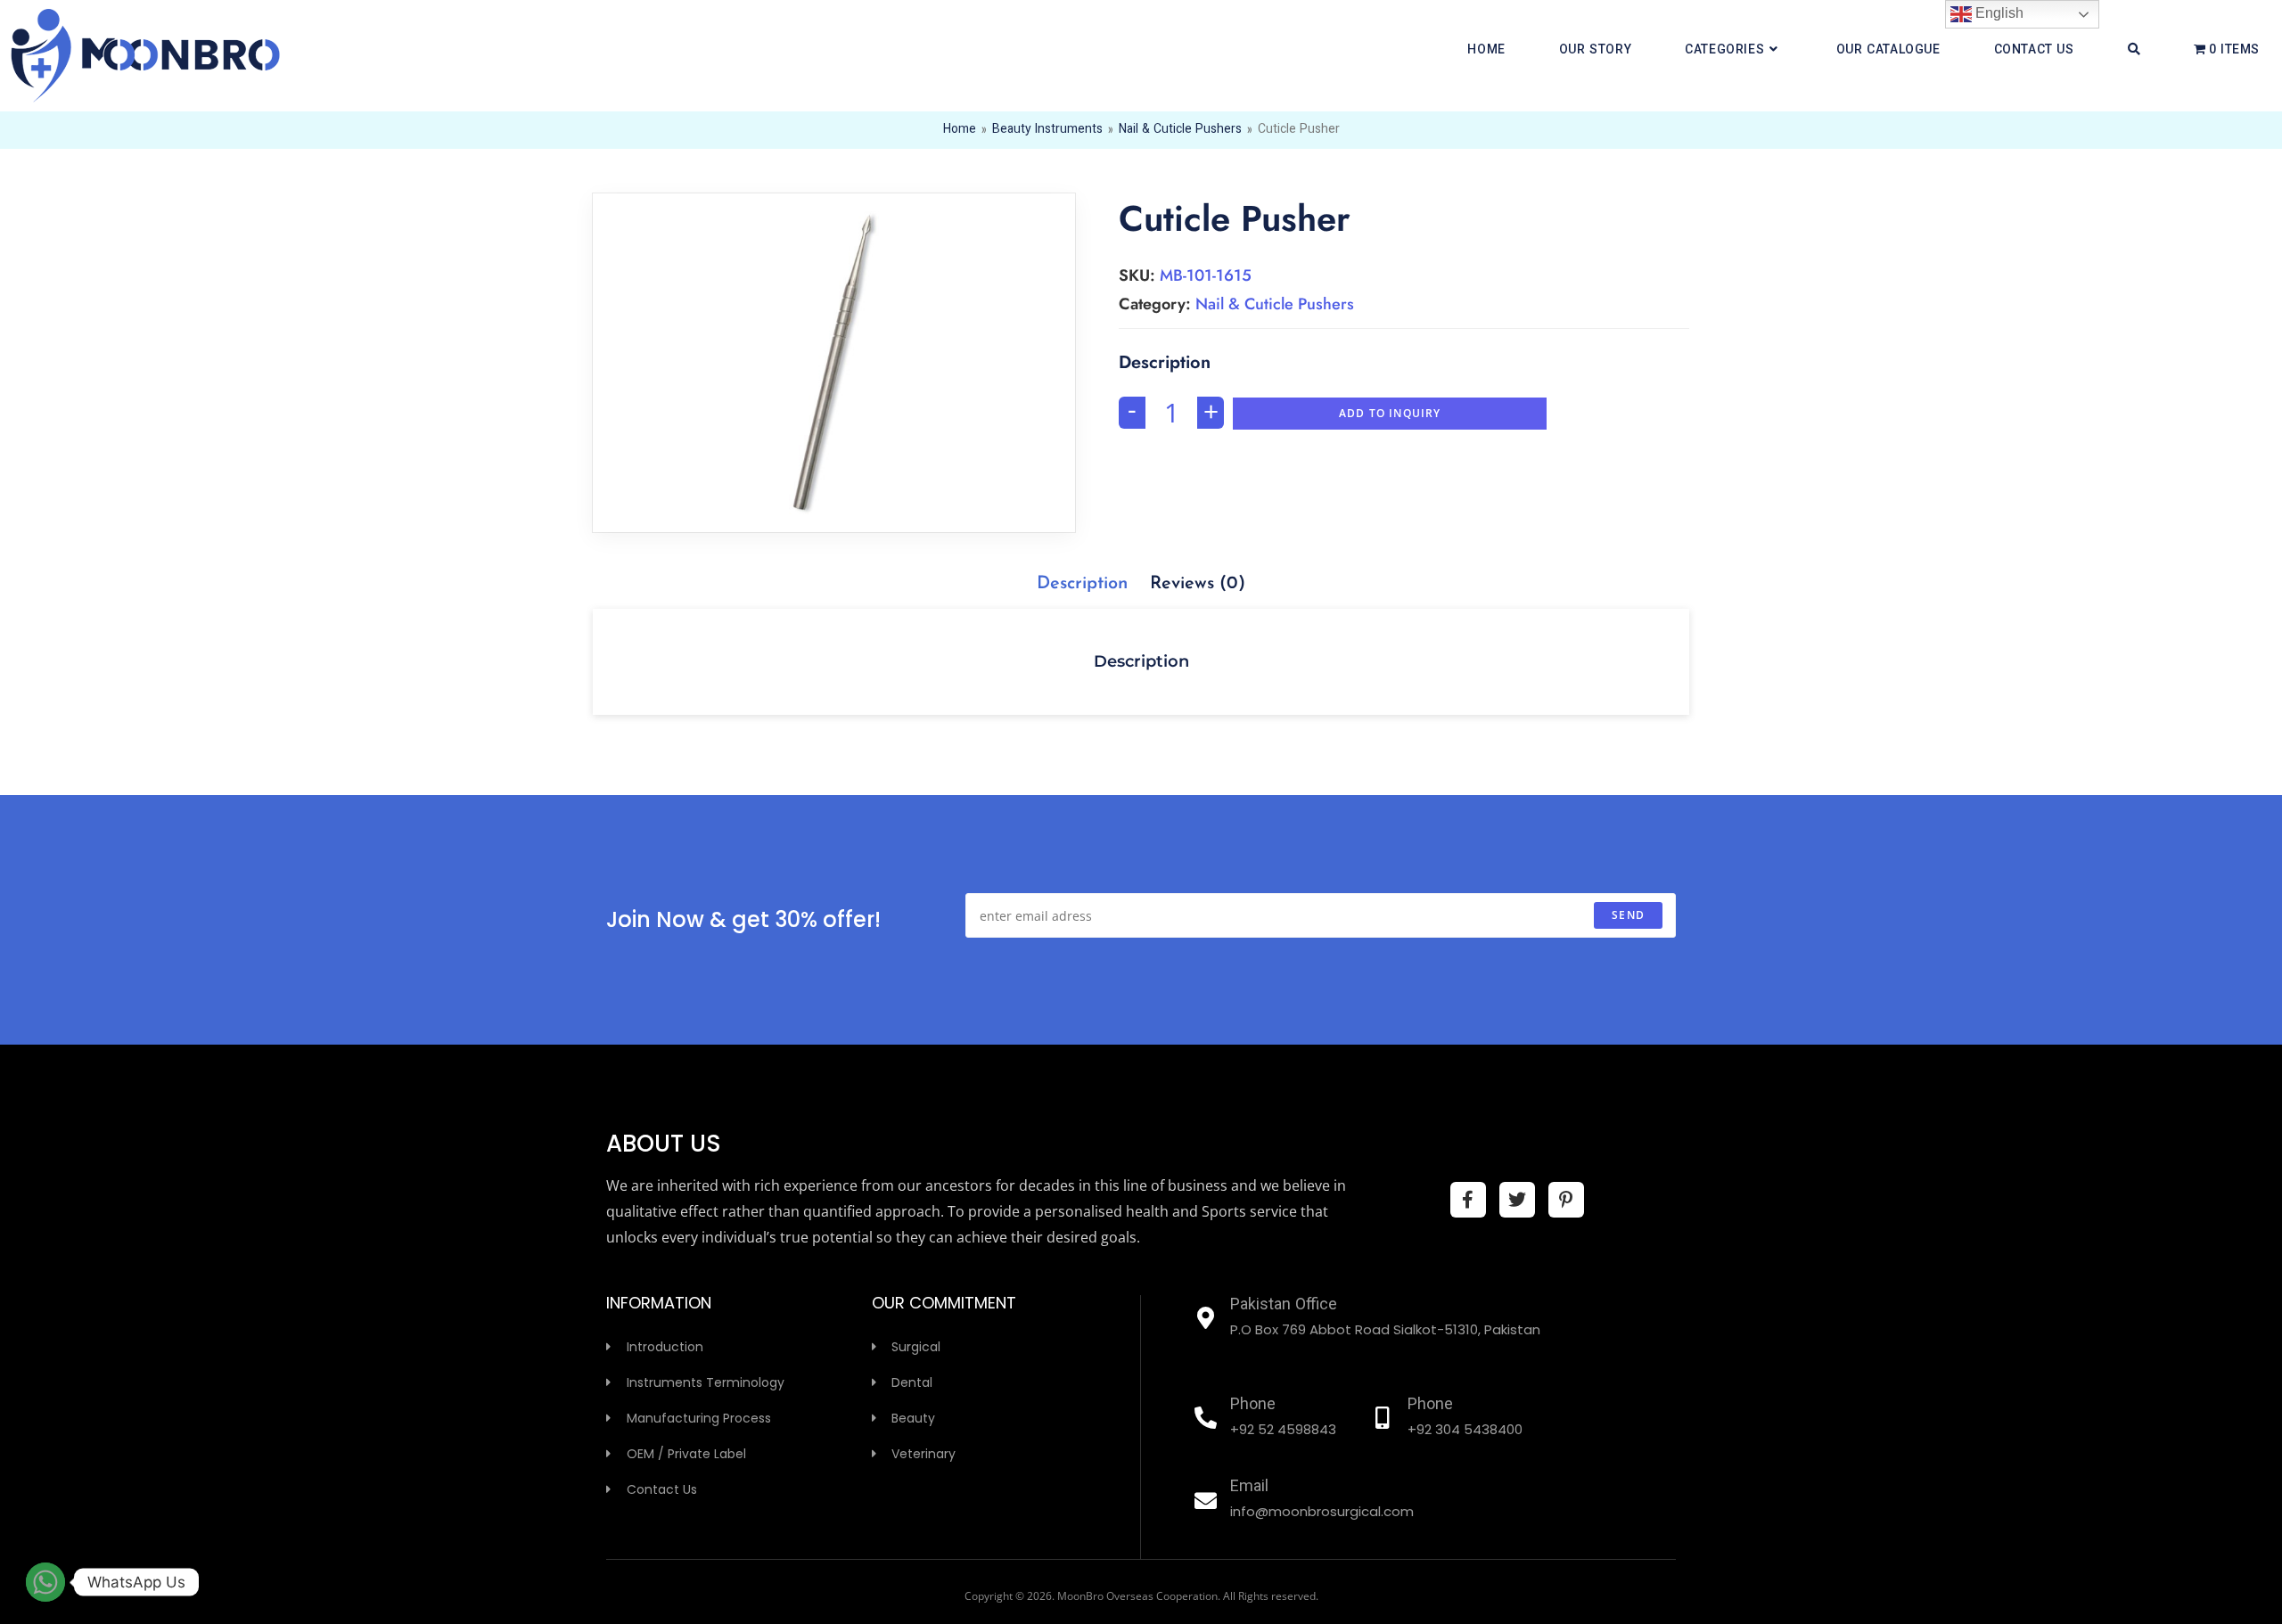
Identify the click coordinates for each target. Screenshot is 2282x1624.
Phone (1253, 1406)
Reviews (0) (1198, 584)
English (1998, 13)
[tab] (1082, 584)
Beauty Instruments (1047, 130)
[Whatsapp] (45, 1582)
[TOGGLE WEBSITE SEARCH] (2134, 51)
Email (1249, 1488)
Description (1082, 584)
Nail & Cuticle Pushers (1180, 130)
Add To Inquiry (1390, 413)
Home (960, 130)
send (1628, 915)
